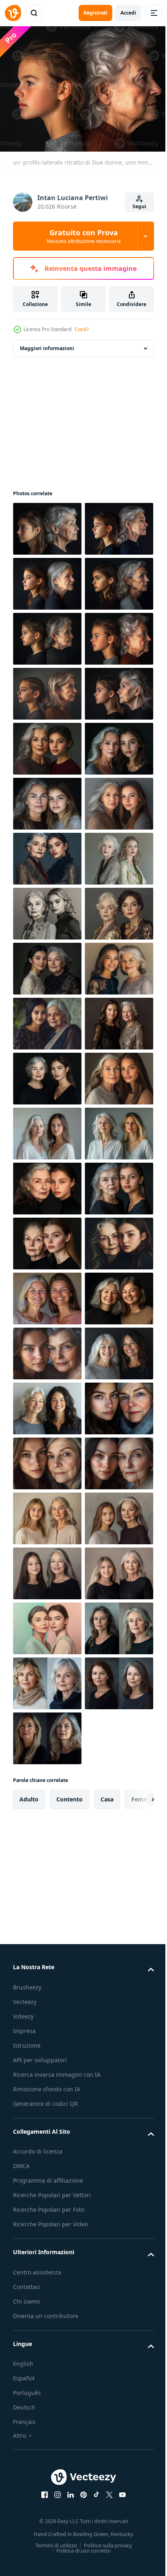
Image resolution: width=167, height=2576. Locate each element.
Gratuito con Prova (84, 236)
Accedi (128, 13)
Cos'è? (82, 329)
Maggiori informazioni (47, 344)
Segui (139, 206)
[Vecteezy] (13, 13)
